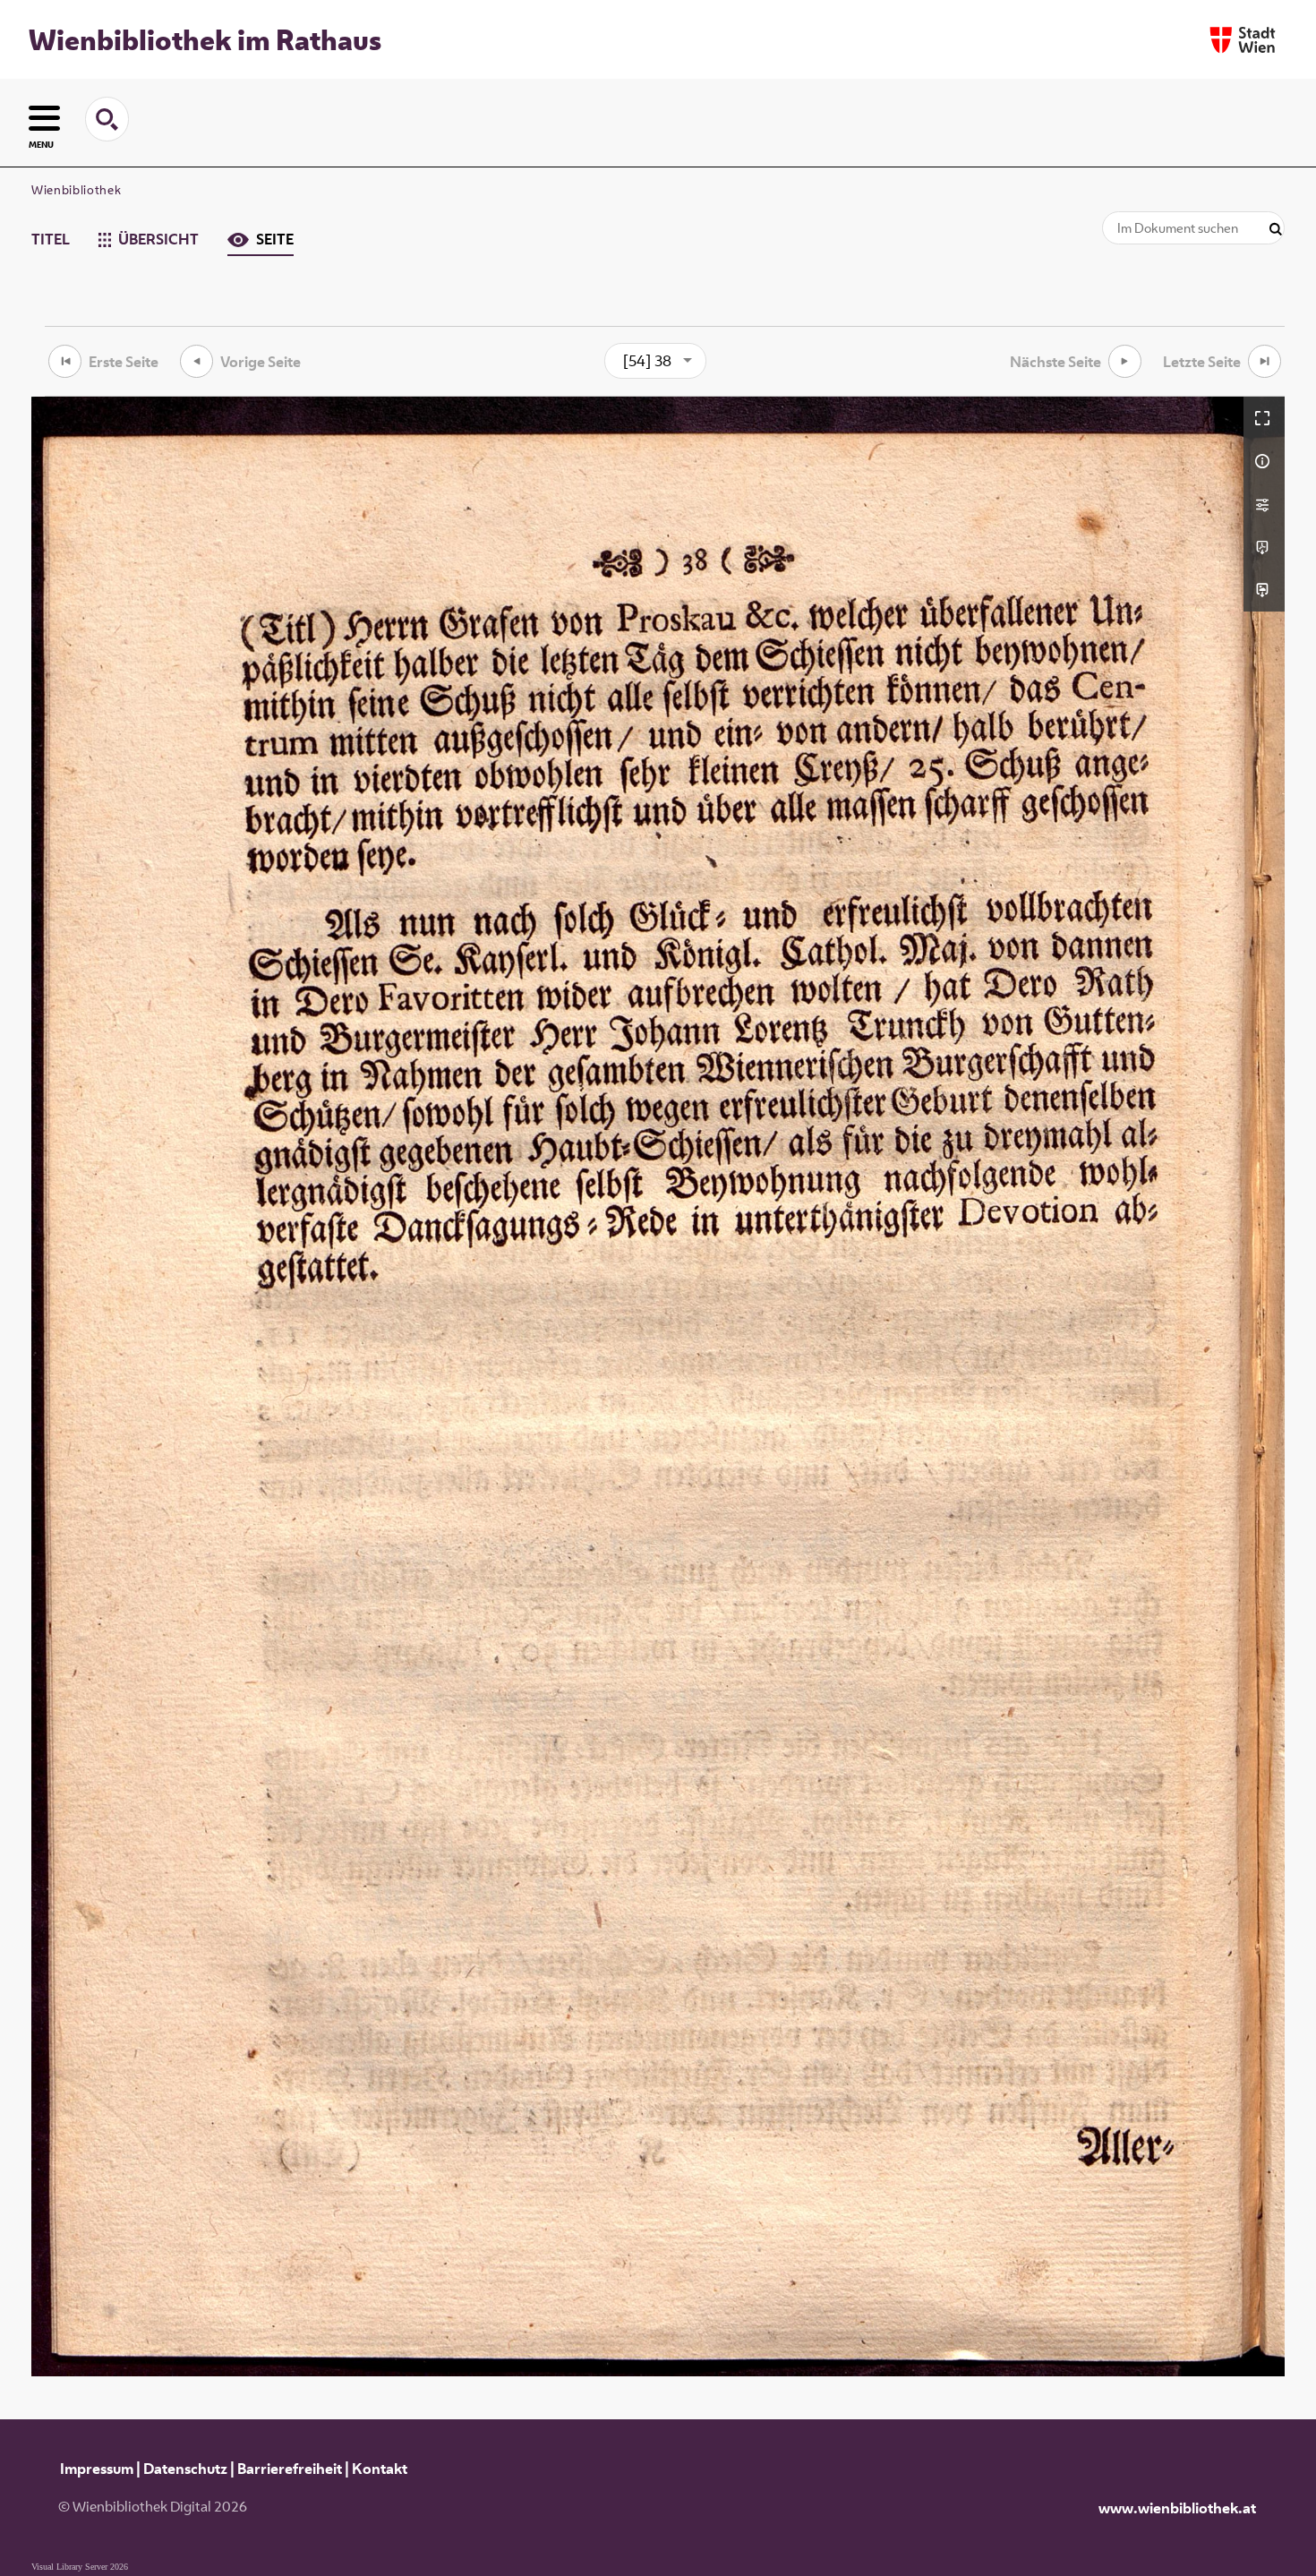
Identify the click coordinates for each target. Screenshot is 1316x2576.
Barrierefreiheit (290, 2469)
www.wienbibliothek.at (1177, 2508)
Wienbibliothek (76, 190)
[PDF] (1264, 547)
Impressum (97, 2469)
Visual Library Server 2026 (80, 2567)
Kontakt (380, 2469)
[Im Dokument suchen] (1276, 230)
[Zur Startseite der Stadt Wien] (1243, 40)
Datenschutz (185, 2469)
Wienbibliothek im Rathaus (205, 39)
